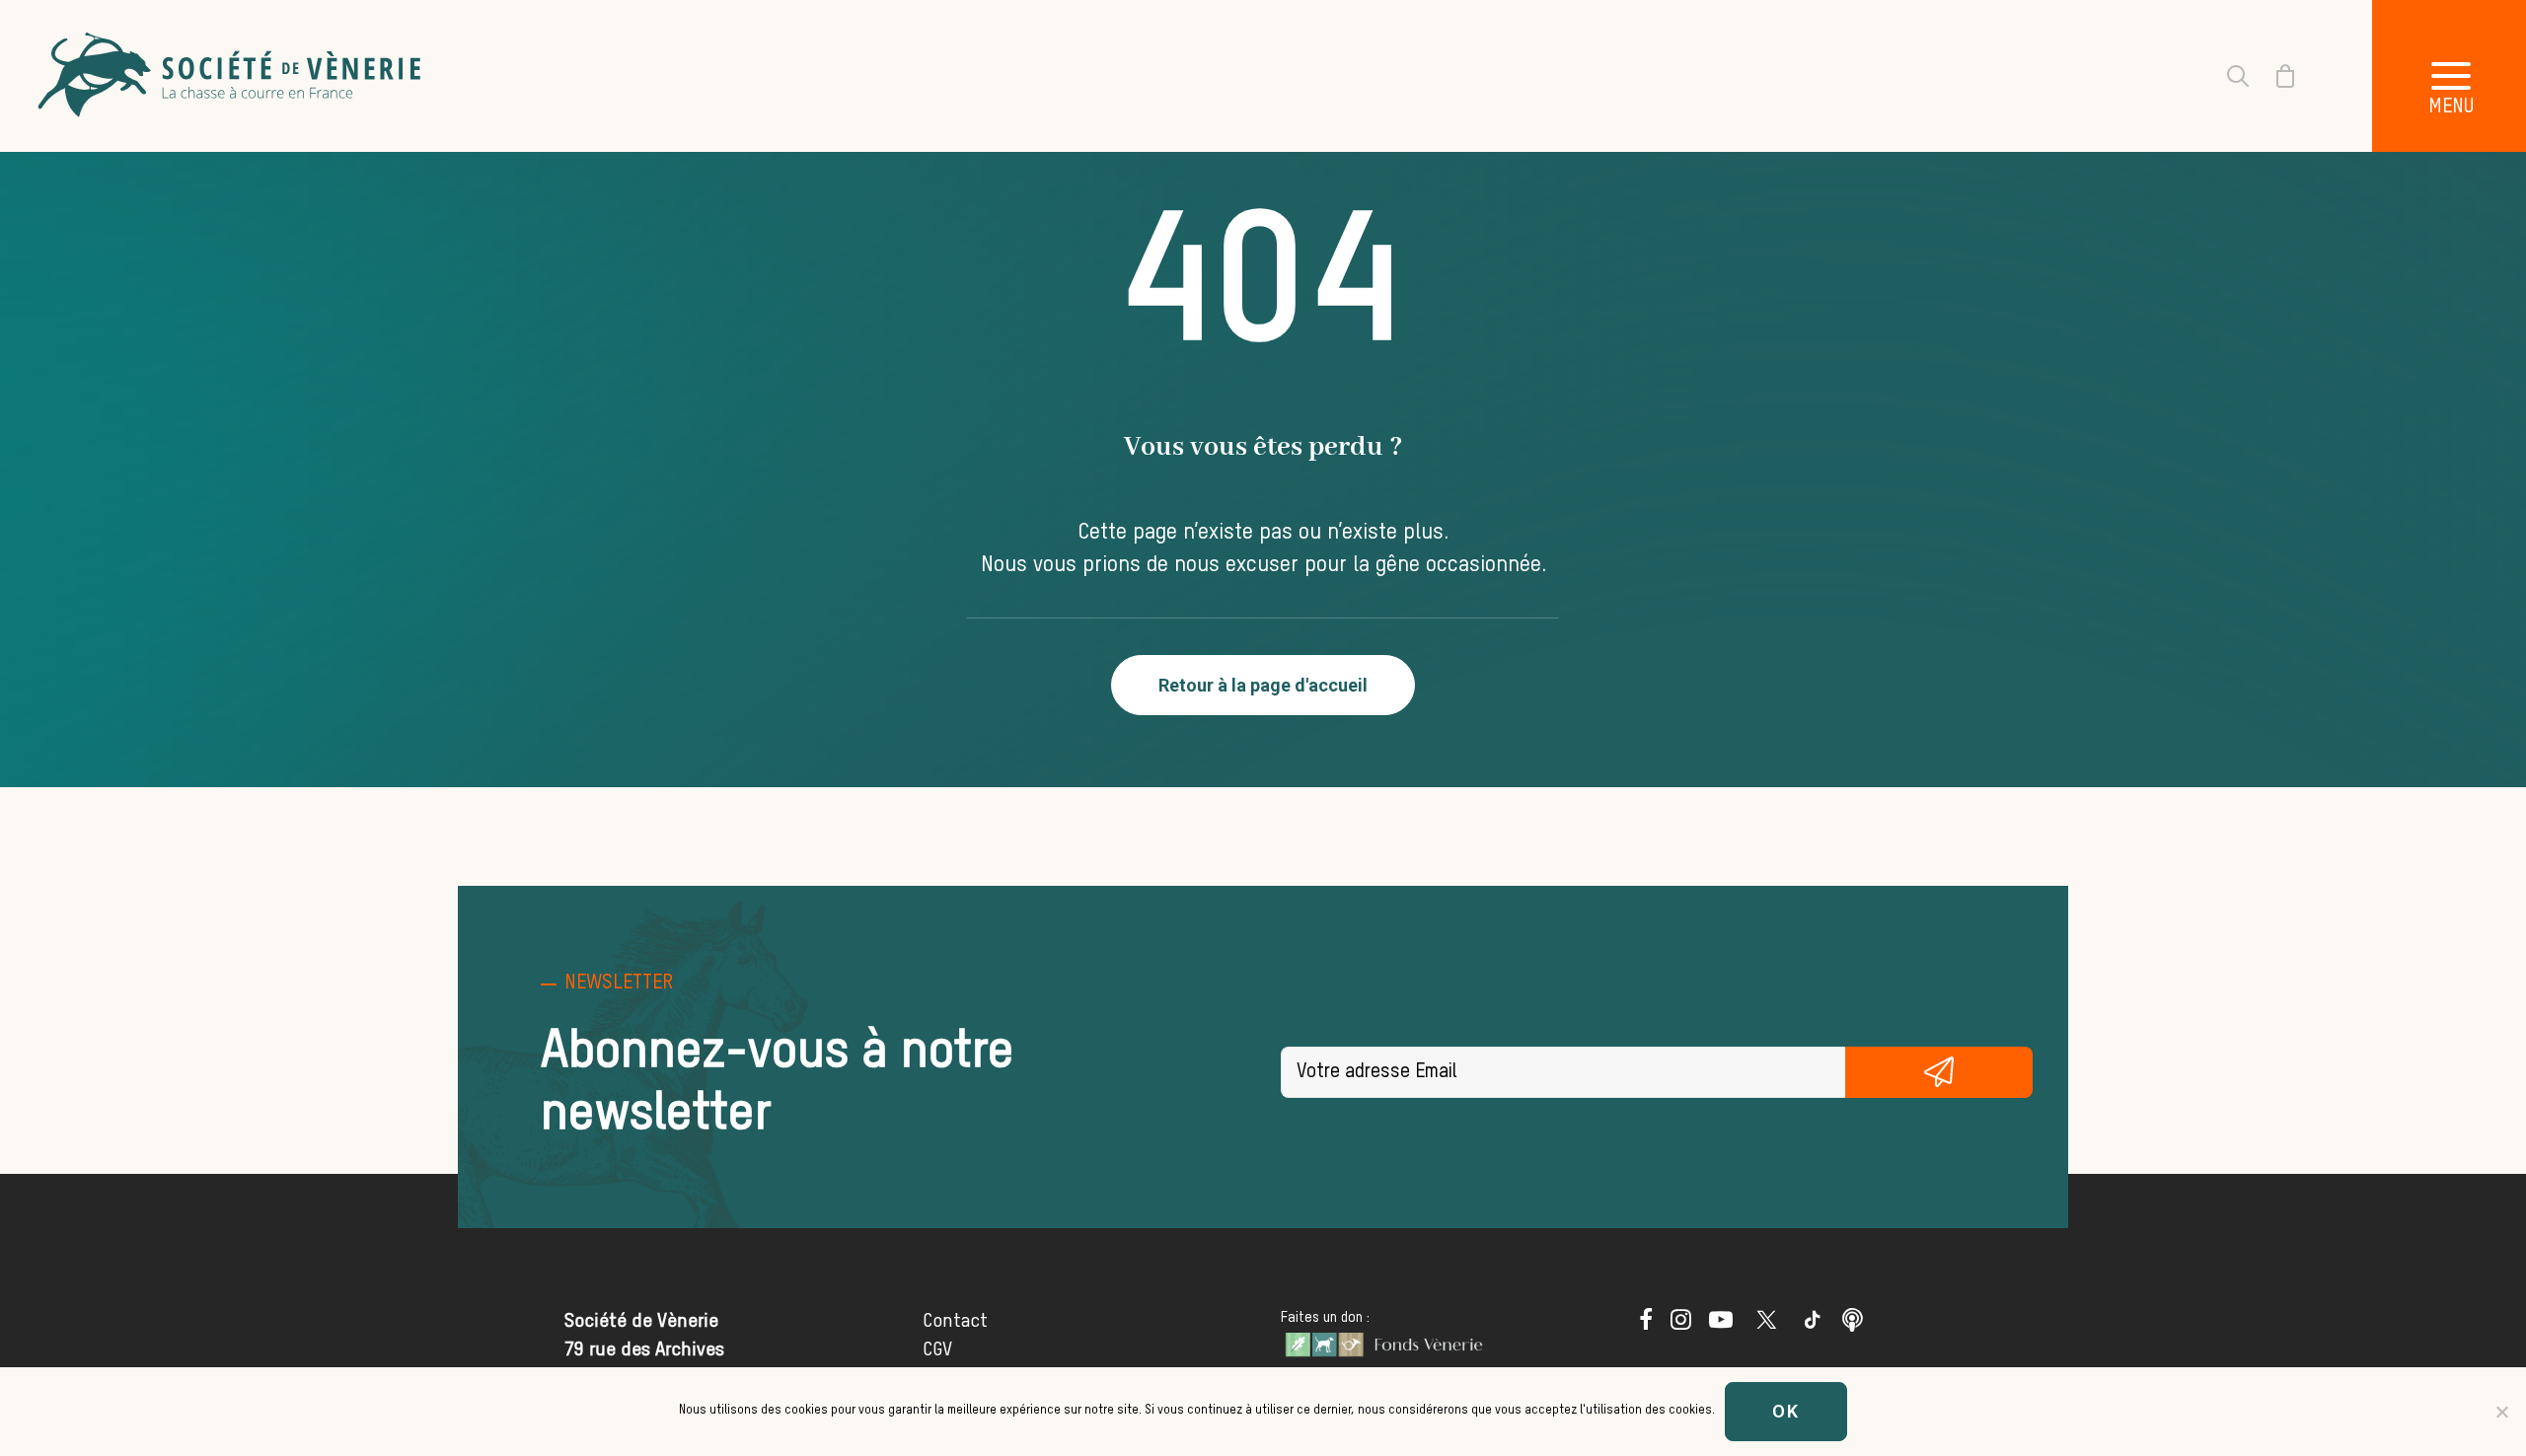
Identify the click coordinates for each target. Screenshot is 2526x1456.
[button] (1646, 1324)
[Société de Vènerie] (232, 76)
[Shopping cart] (2273, 76)
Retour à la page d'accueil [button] (1263, 685)
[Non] (2501, 1412)
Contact (955, 1321)
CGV (937, 1350)
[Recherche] (2226, 76)
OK (1786, 1411)
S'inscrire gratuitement (1939, 1072)
